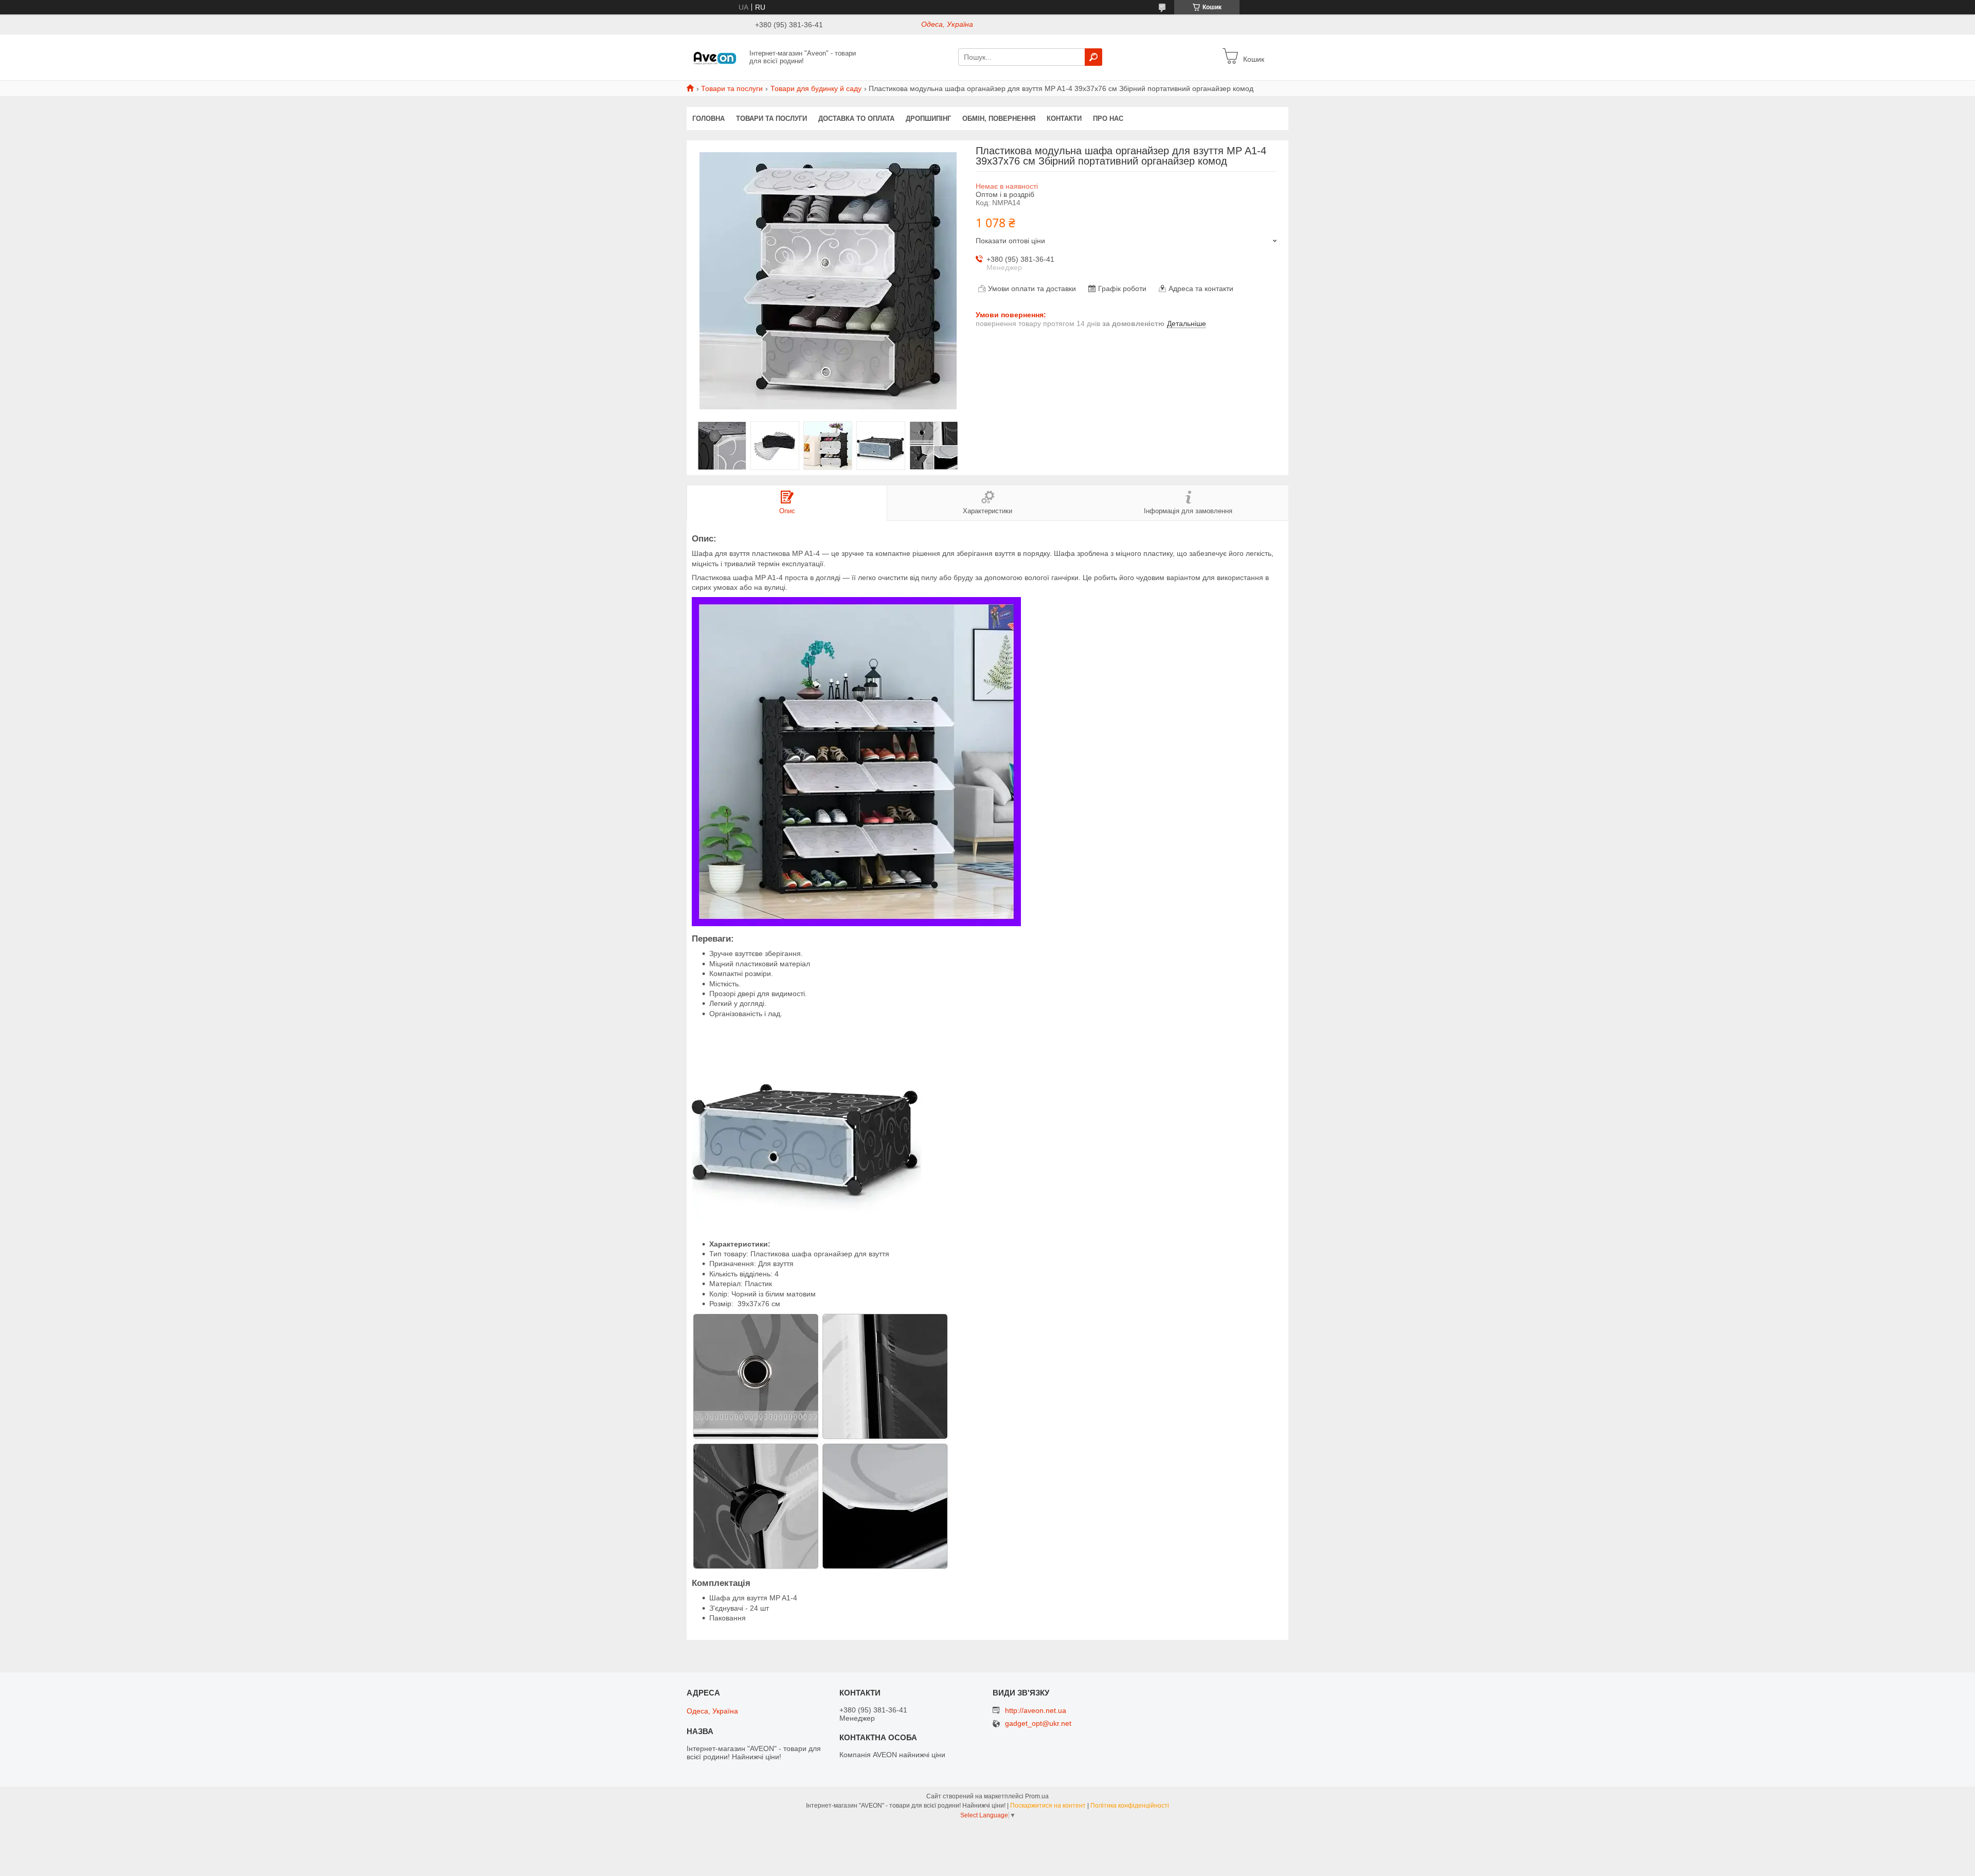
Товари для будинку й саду (816, 88)
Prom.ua (1037, 1796)
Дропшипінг (928, 119)
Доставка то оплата (856, 119)
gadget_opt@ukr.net (1038, 1724)
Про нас (1108, 119)
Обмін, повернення (999, 119)
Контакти (1064, 119)
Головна (708, 119)
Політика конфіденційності (1130, 1806)
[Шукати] (1093, 57)
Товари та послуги (732, 88)
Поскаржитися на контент (1048, 1806)
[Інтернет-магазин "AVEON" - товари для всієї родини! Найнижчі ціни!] (715, 57)
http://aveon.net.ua (1036, 1710)
